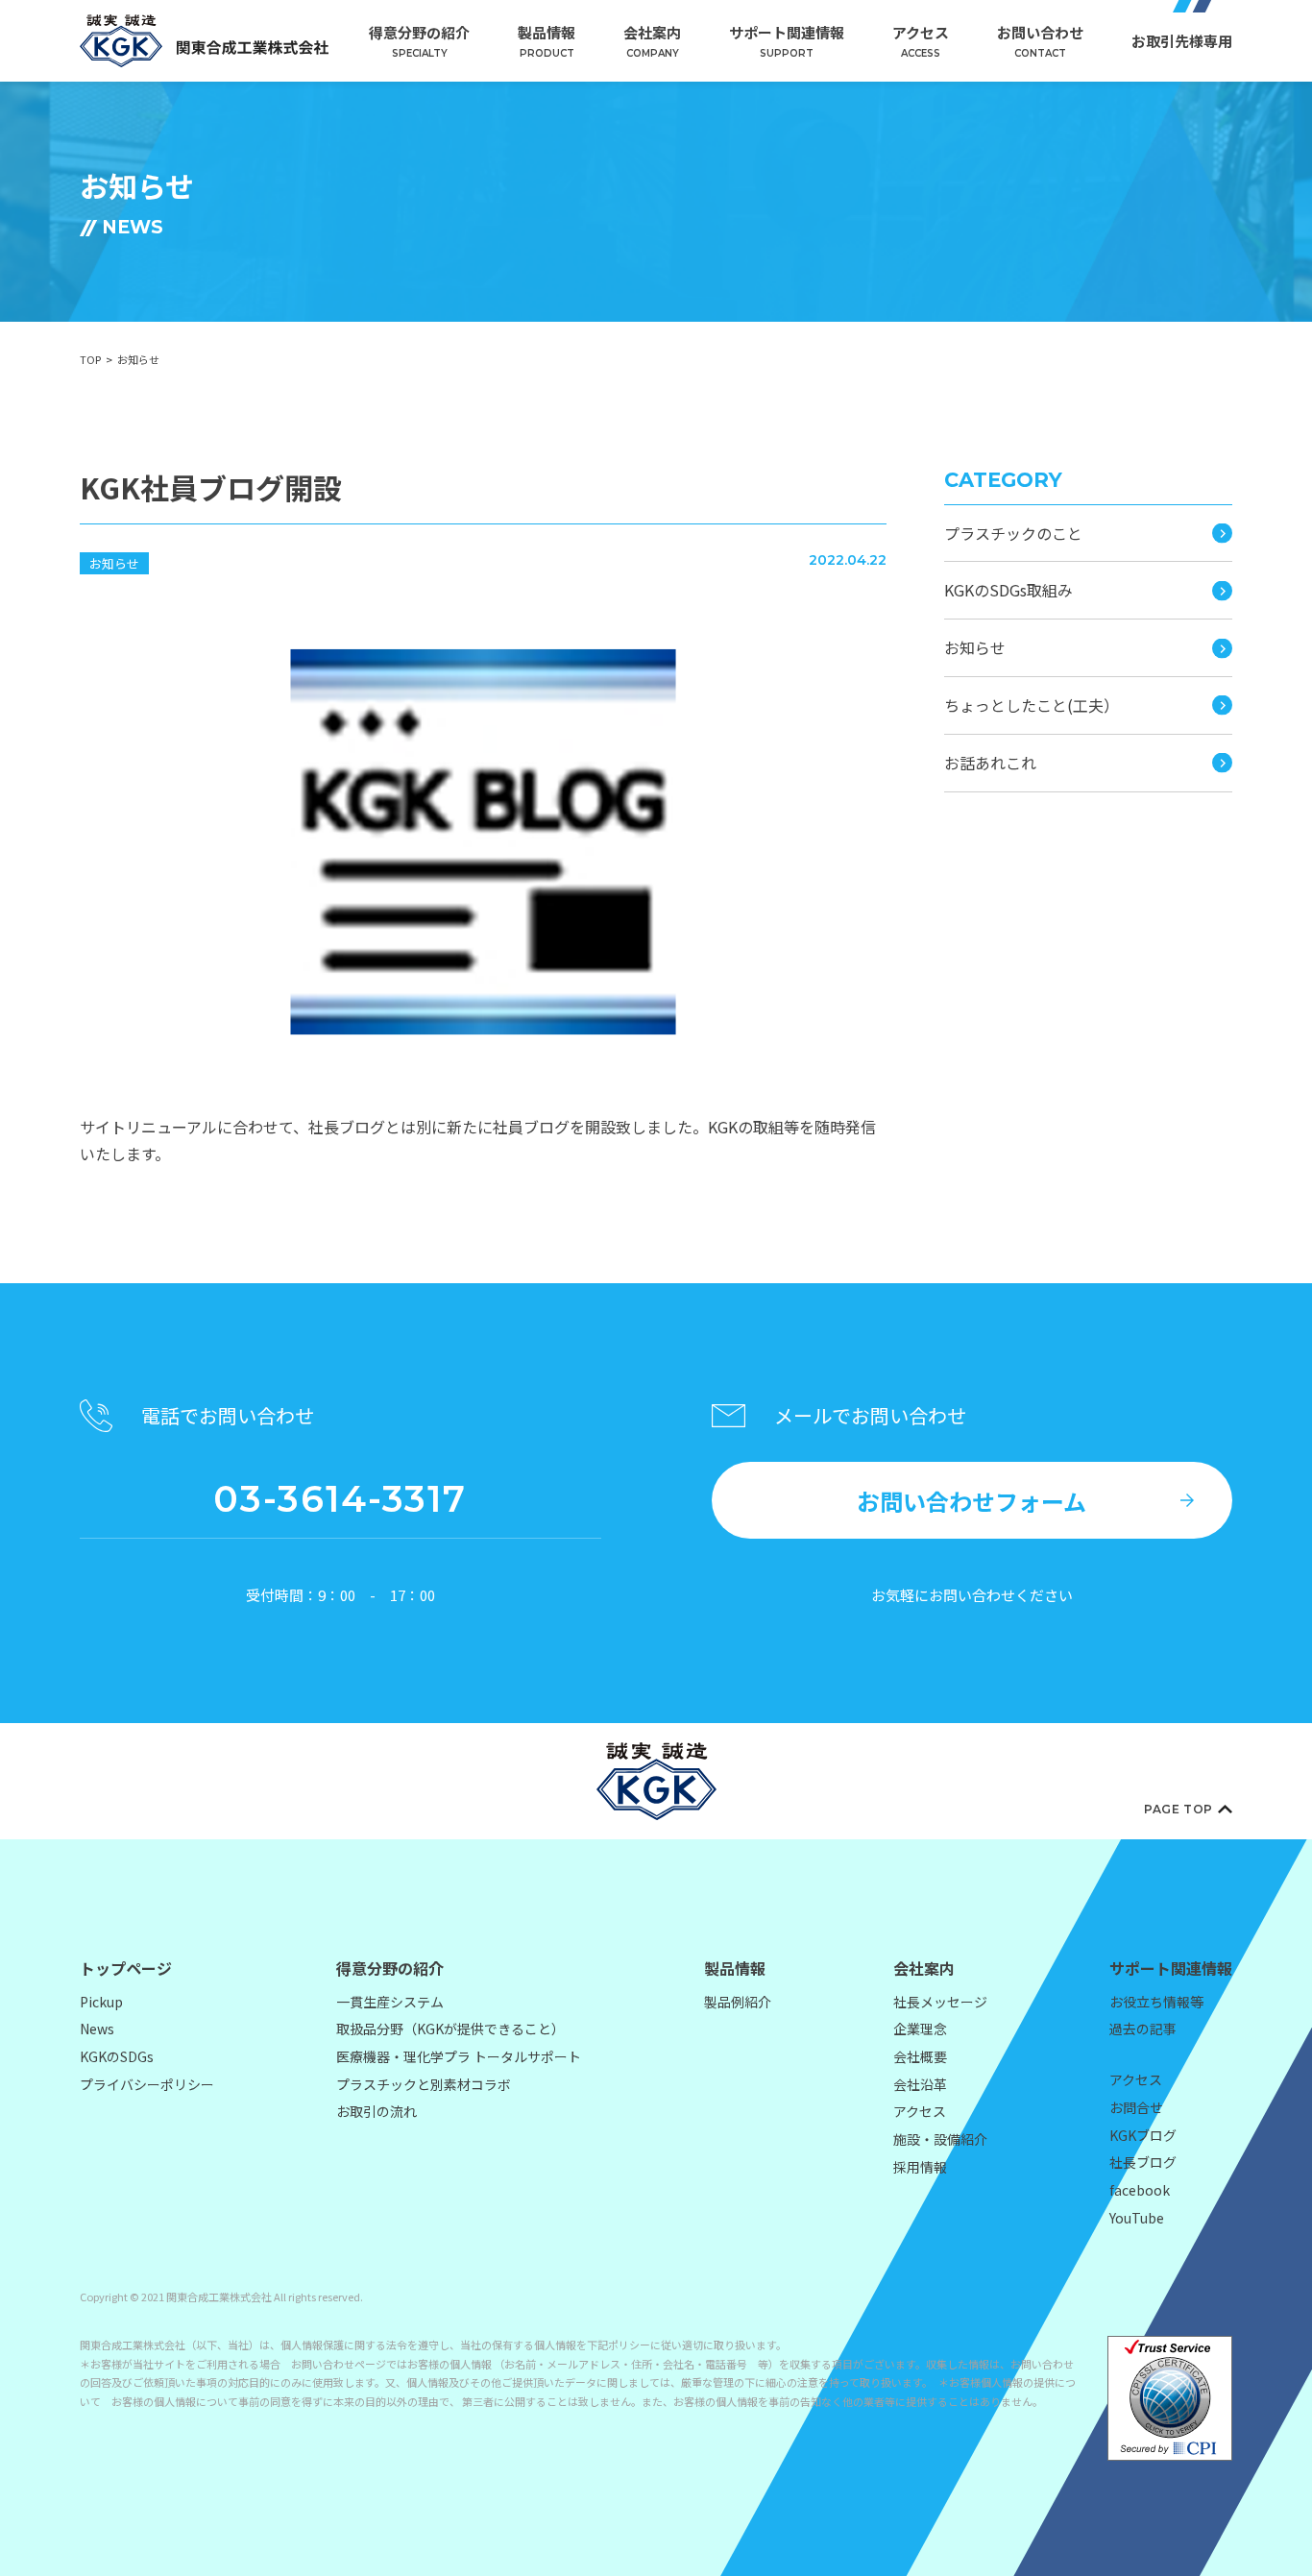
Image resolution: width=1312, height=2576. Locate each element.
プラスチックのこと (1013, 533)
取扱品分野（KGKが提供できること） (450, 2029)
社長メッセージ (940, 2002)
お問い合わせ (1040, 41)
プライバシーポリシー (147, 2084)
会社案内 (652, 41)
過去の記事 (1143, 2029)
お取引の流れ (377, 2111)
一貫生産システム (390, 2002)
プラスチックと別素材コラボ (424, 2084)
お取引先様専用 (1182, 41)
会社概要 (920, 2056)
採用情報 (920, 2167)
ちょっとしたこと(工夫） (1032, 705)
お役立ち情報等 (1156, 2002)
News (97, 2029)
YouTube (1137, 2218)
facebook (1140, 2190)
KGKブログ (1143, 2135)
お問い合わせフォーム (972, 1501)
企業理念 (920, 2029)
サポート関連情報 (787, 41)
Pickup (101, 2002)
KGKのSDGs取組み (1008, 590)
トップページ (126, 1968)
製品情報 (547, 41)
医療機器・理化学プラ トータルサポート (459, 2056)
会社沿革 (920, 2084)
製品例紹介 (738, 2002)
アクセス (921, 41)
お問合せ (1136, 2107)
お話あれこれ (990, 763)
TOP (90, 359)
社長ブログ (1143, 2162)
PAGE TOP (1178, 1809)
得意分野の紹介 (419, 41)
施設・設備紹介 (940, 2139)
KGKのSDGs (117, 2056)
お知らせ (114, 563)
